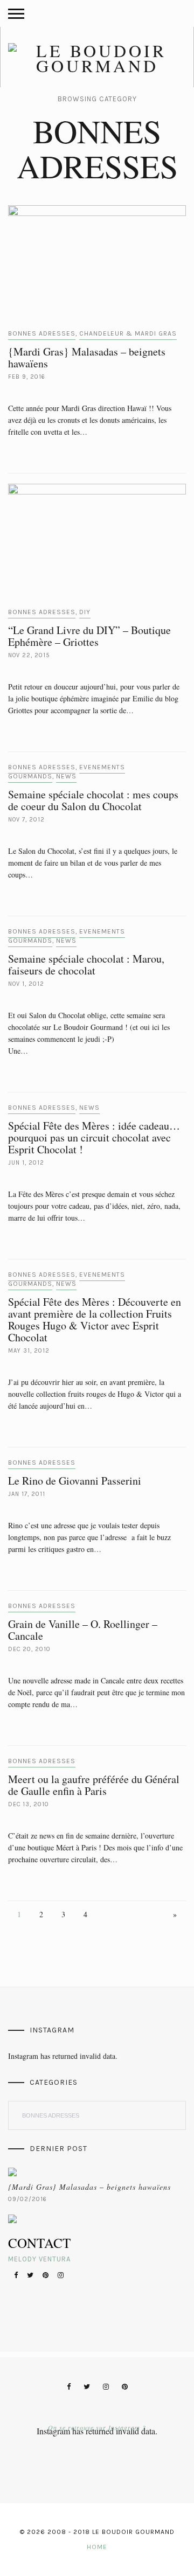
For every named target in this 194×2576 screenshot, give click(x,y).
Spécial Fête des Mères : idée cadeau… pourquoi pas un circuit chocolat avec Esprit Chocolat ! (94, 1137)
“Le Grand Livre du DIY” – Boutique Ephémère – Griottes (89, 636)
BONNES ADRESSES (42, 333)
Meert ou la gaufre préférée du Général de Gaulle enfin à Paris (94, 1785)
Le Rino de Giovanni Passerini (75, 1481)
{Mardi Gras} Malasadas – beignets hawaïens (87, 357)
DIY (85, 612)
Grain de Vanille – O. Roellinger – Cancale (83, 1630)
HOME (97, 2547)
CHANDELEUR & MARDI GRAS (128, 333)
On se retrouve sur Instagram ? (97, 2427)
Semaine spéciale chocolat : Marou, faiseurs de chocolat (86, 965)
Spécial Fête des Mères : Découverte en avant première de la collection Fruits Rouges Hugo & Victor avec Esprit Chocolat (95, 1320)
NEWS (66, 776)
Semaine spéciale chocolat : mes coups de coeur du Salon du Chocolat (93, 800)
